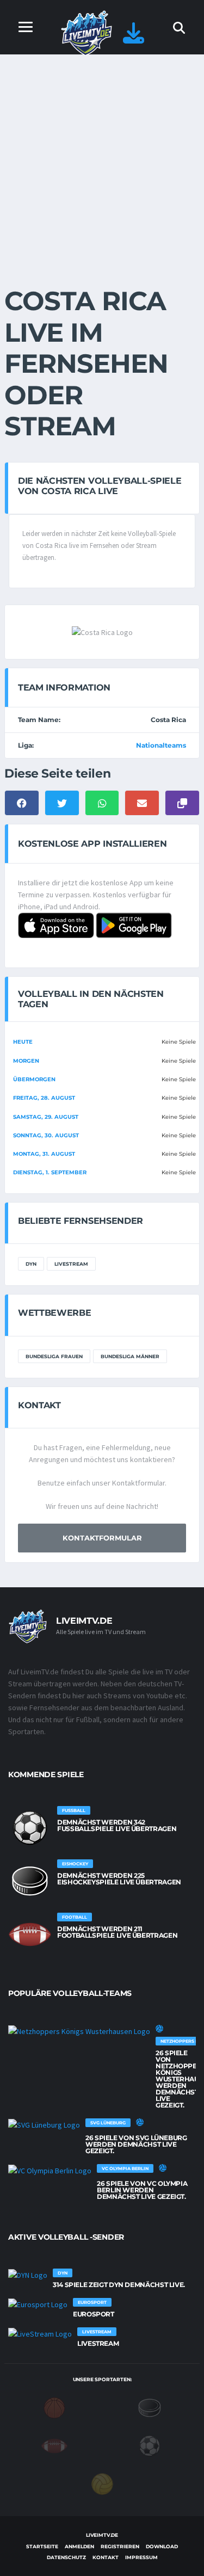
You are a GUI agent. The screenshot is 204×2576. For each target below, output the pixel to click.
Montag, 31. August (44, 1154)
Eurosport (94, 2314)
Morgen (26, 1061)
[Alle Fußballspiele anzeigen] (30, 1828)
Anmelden (79, 2546)
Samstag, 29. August (46, 1117)
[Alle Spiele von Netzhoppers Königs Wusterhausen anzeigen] (79, 2031)
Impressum (141, 2557)
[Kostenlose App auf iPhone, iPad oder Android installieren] (134, 38)
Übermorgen (34, 1079)
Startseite (42, 2546)
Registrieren (120, 2546)
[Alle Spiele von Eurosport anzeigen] (38, 2304)
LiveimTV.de (102, 2535)
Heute (23, 1042)
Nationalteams (161, 745)
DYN (31, 1264)
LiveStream (71, 1264)
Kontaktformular (102, 1538)
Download (162, 2546)
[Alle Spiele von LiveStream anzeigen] (40, 2334)
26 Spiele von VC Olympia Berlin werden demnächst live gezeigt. (142, 2190)
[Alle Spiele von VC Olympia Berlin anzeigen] (50, 2171)
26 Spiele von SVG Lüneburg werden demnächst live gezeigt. (136, 2144)
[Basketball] (54, 2407)
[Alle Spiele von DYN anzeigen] (28, 2275)
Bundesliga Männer (130, 1356)
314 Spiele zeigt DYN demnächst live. (119, 2285)
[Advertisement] (102, 162)
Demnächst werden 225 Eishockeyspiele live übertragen (119, 1879)
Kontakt (106, 2557)
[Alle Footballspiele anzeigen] (30, 1934)
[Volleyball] (102, 2483)
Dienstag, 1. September (50, 1172)
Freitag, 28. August (44, 1098)
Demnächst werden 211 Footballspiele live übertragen (117, 1932)
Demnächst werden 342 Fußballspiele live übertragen (117, 1825)
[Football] (54, 2445)
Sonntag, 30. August (46, 1135)
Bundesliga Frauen (54, 1356)
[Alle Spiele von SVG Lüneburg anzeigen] (44, 2125)
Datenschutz (66, 2557)
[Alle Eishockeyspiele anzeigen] (30, 1881)
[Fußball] (150, 2445)
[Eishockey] (150, 2407)
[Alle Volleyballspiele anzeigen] (159, 2029)
